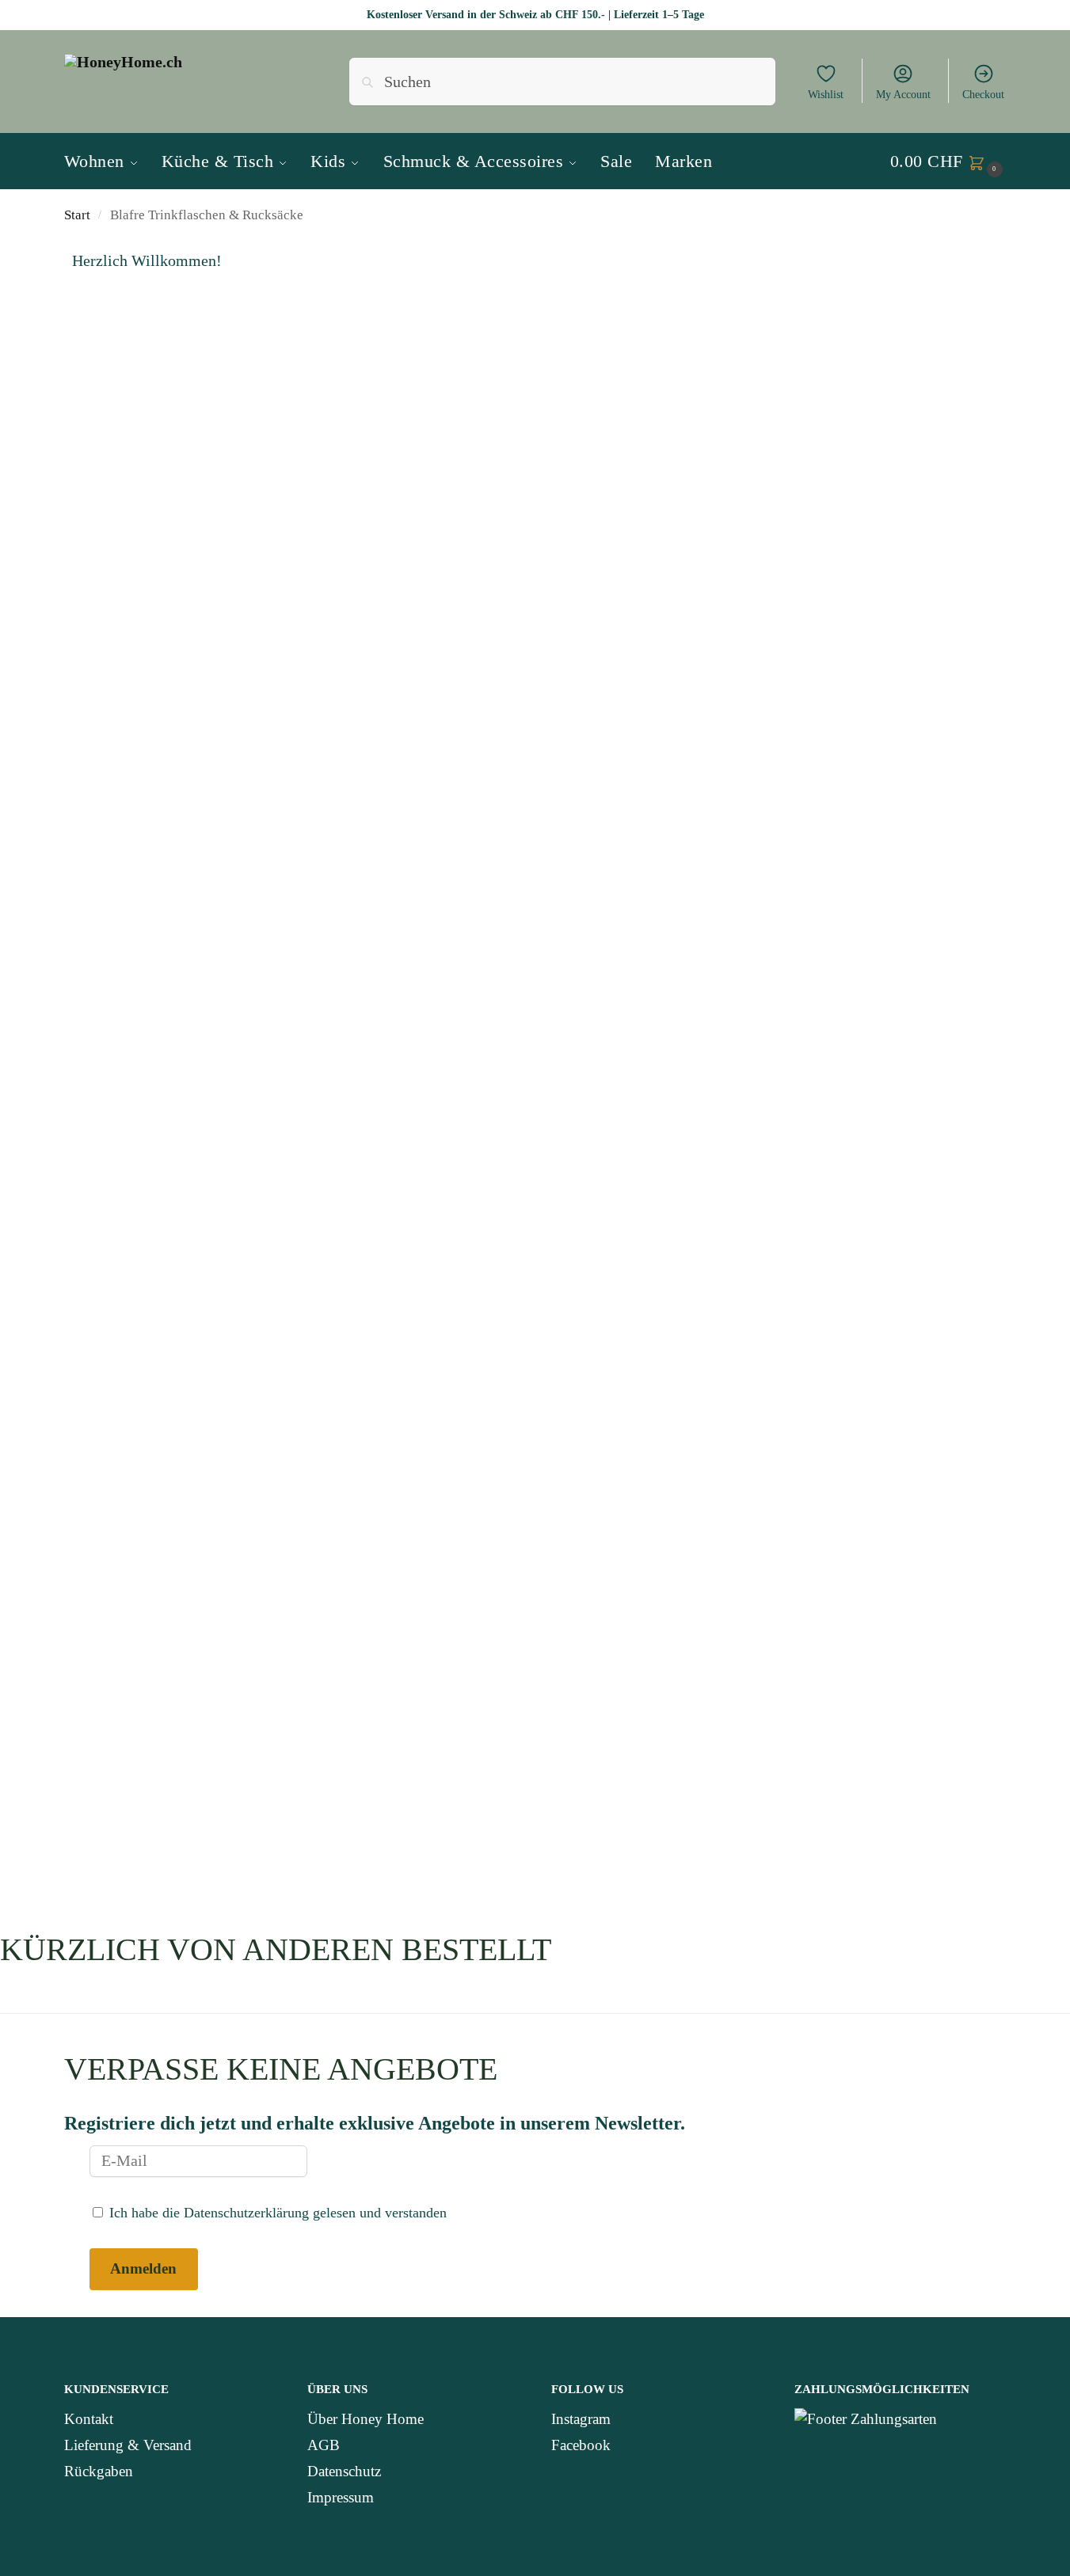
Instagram (581, 2419)
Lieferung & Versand (128, 2445)
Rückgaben (99, 2471)
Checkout (983, 95)
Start (77, 215)
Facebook (581, 2445)
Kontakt (89, 2419)
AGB (324, 2445)
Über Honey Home (366, 2419)
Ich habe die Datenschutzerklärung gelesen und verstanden (276, 2213)
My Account (903, 95)
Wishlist (826, 95)
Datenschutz (344, 2471)
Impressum (341, 2497)
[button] (948, 161)
